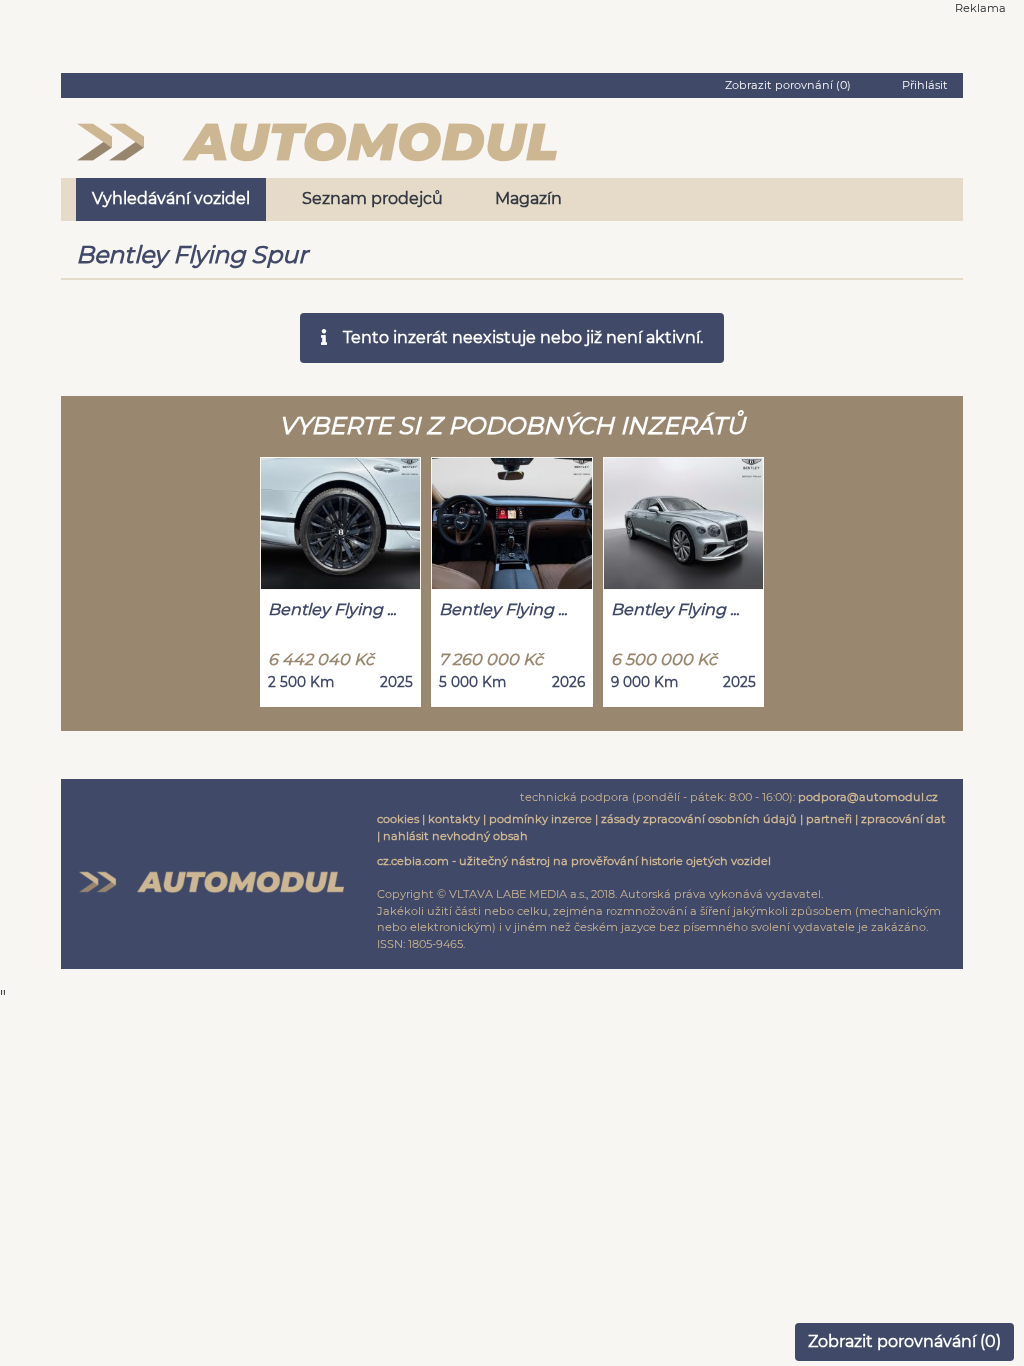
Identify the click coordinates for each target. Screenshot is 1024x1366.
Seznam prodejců (372, 198)
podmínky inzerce (540, 819)
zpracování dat (903, 819)
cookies (398, 819)
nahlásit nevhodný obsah (455, 836)
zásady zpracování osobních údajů (699, 819)
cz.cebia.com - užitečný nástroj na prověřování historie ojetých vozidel (574, 861)
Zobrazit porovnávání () (904, 1341)
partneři (829, 819)
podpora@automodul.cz (868, 797)
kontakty (454, 819)
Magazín (528, 198)
